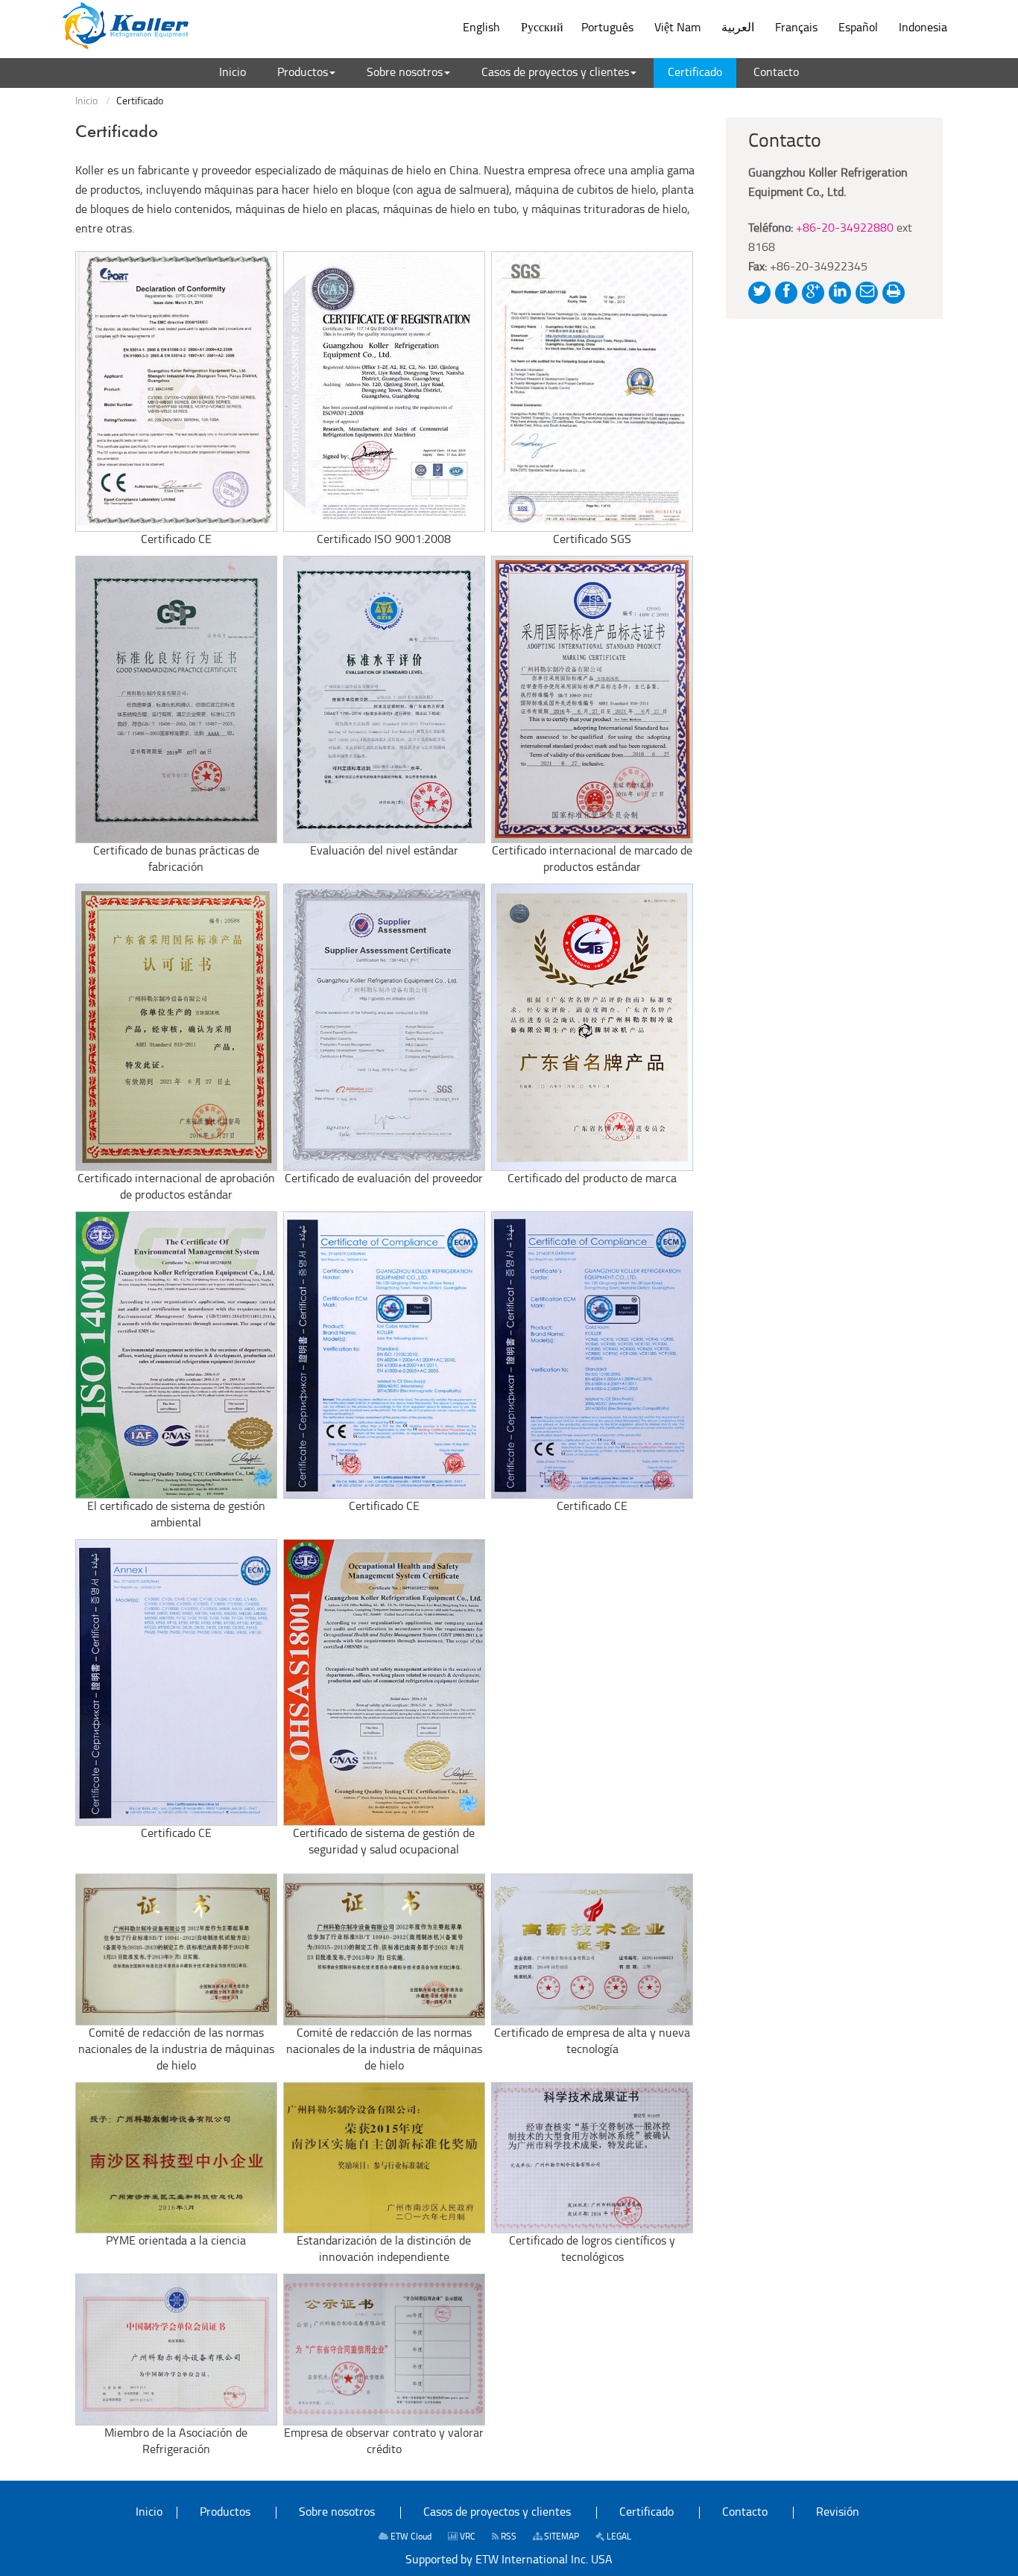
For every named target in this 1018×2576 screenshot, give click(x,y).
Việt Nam (677, 28)
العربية (738, 28)
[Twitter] (759, 293)
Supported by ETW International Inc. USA (509, 2560)
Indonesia (923, 28)
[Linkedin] (840, 293)
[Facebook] (786, 293)
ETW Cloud (410, 2537)
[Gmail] (867, 293)
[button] (306, 73)
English (481, 28)
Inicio (86, 102)
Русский (542, 28)
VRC (467, 2537)
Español (858, 28)
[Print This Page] (894, 293)
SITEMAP (560, 2537)
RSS (508, 2537)
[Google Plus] (813, 293)
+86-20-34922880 (845, 229)
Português (607, 28)
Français (796, 28)
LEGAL (618, 2537)
